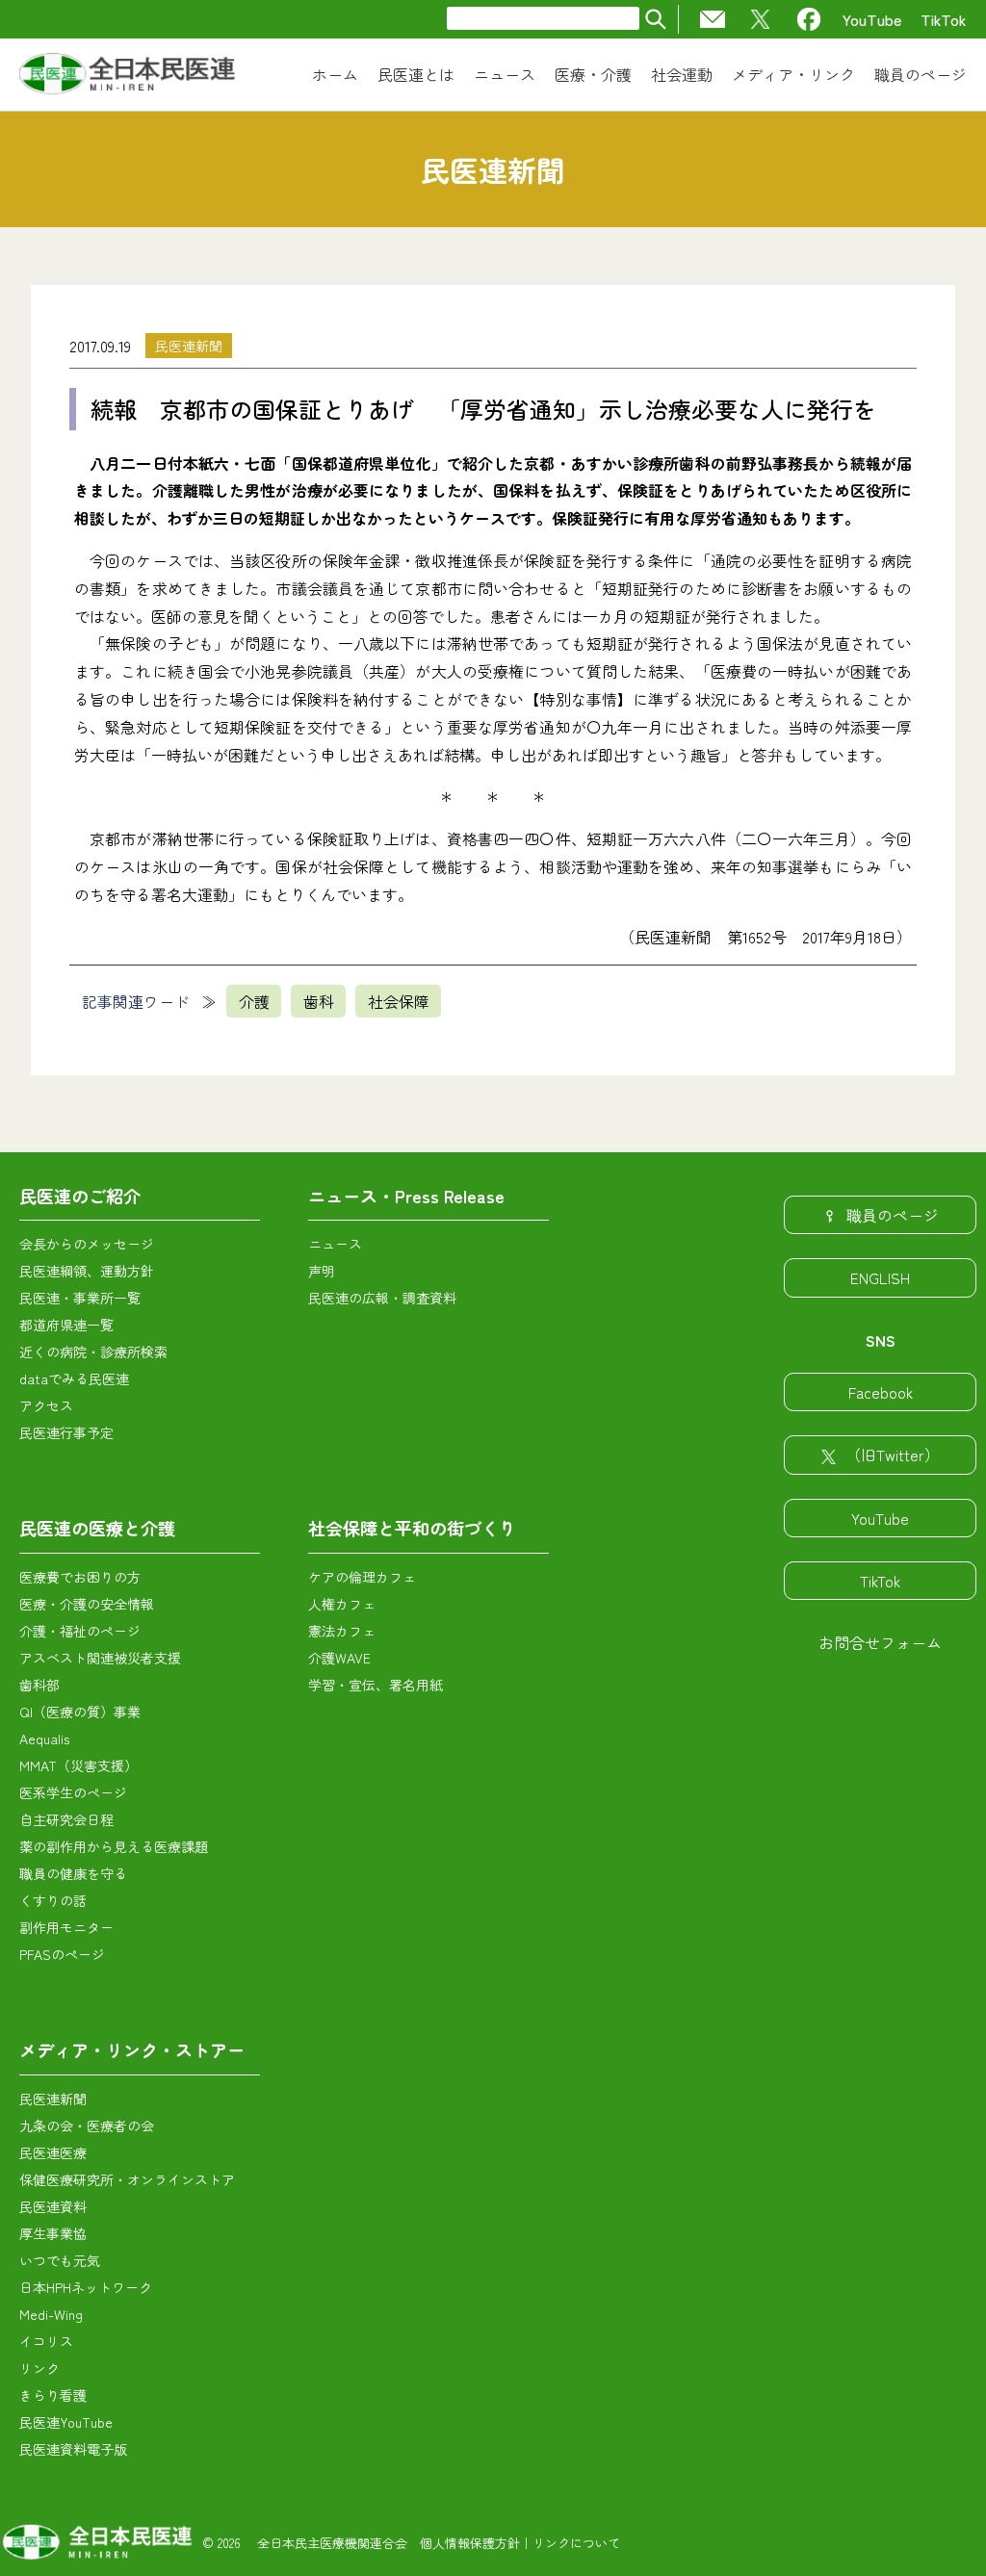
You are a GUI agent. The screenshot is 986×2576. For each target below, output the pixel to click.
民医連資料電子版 (73, 2449)
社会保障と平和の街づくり (412, 1528)
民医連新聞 (189, 346)
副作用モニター (66, 1927)
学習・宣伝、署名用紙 (376, 1685)
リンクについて (576, 2543)
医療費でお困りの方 (80, 1577)
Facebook (881, 1392)
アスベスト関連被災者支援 (100, 1658)
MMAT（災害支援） (78, 1765)
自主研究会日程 (66, 1819)
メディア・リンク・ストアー (132, 2049)
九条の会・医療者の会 (87, 2125)
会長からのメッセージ (87, 1244)
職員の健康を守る (73, 1873)
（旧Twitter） (893, 1455)
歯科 (319, 1001)
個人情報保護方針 (470, 2543)
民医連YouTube (66, 2422)
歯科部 (39, 1685)
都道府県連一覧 (66, 1325)
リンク (39, 2368)
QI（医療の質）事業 (80, 1712)
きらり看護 (53, 2395)
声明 (322, 1271)
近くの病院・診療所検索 (93, 1352)
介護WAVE (339, 1658)
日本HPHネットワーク (86, 2287)
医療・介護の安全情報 (87, 1604)
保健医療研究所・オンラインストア (127, 2179)
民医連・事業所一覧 (80, 1298)
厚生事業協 (53, 2233)
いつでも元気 (60, 2260)
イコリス (46, 2341)
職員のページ (893, 1215)
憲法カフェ (342, 1631)
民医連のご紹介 (80, 1196)
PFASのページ (62, 1954)
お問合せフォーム (880, 1642)
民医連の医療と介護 (97, 1528)
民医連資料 (53, 2206)
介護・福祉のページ (80, 1631)
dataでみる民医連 (74, 1378)
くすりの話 (53, 1900)
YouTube (872, 19)
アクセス (46, 1405)
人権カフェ (342, 1604)
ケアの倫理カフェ (362, 1577)
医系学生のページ (73, 1792)
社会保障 (399, 1001)
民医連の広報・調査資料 (382, 1298)
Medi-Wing (51, 2314)
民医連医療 (53, 2152)
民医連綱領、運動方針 (87, 1271)
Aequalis (44, 1739)
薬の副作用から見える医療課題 (114, 1846)
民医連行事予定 (66, 1432)
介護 (254, 1001)
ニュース (335, 1244)
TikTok (944, 19)
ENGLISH (880, 1277)
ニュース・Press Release (406, 1196)
